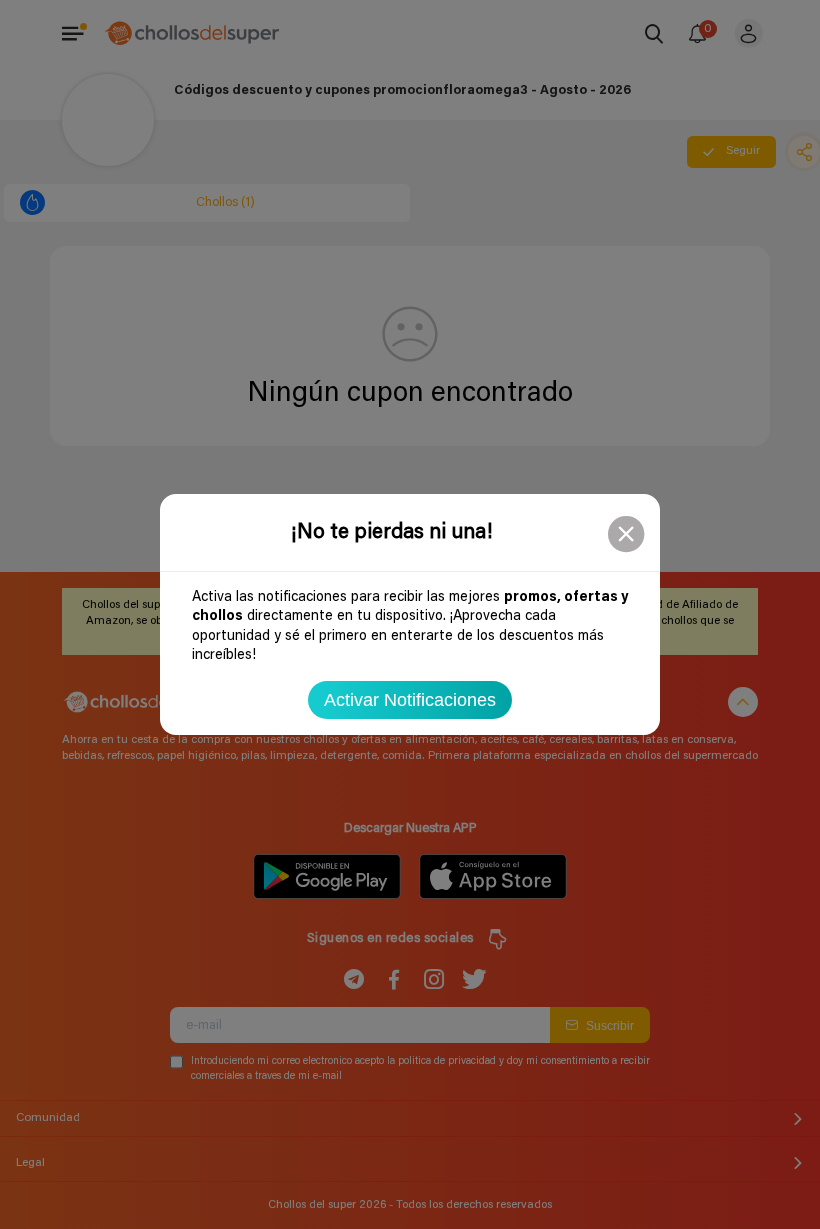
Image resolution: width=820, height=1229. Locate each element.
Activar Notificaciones (410, 700)
